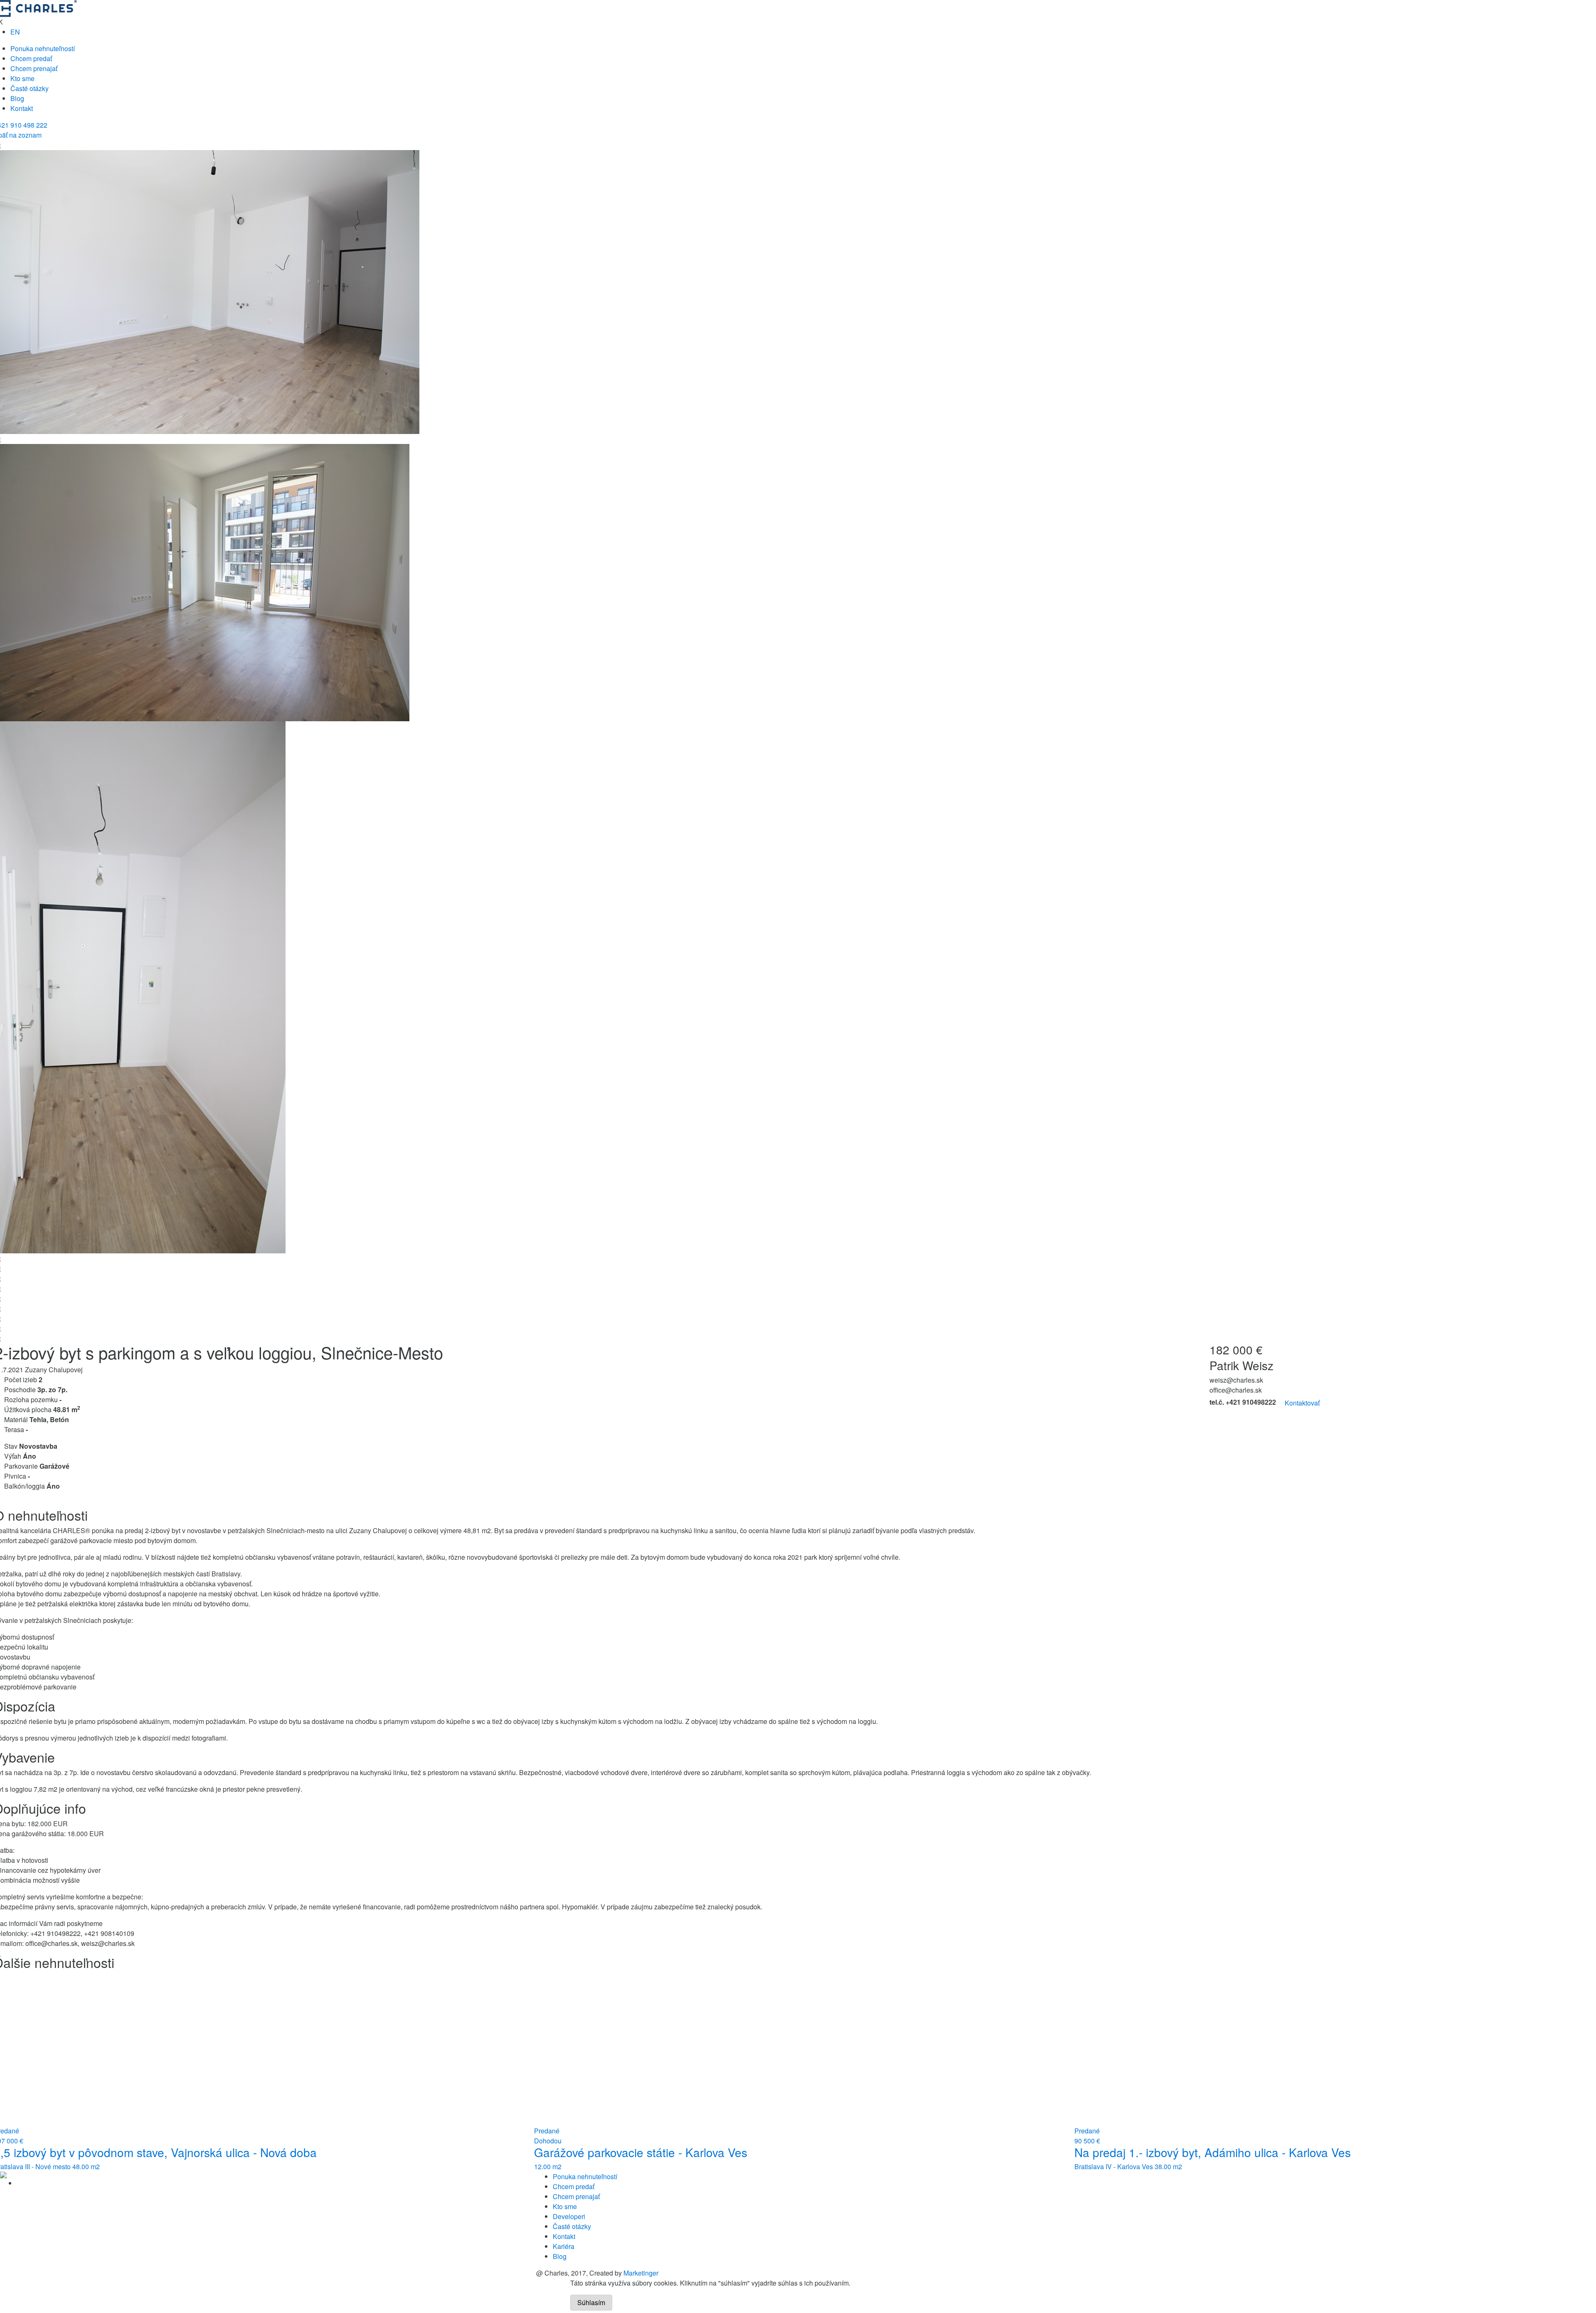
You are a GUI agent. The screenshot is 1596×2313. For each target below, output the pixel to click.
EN (15, 32)
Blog (17, 98)
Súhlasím (591, 2302)
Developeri (569, 2216)
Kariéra (564, 2246)
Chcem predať (31, 58)
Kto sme (22, 78)
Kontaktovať (1302, 1403)
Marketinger (641, 2273)
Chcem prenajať (34, 68)
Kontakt (22, 108)
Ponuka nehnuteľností (43, 48)
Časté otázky (30, 88)
